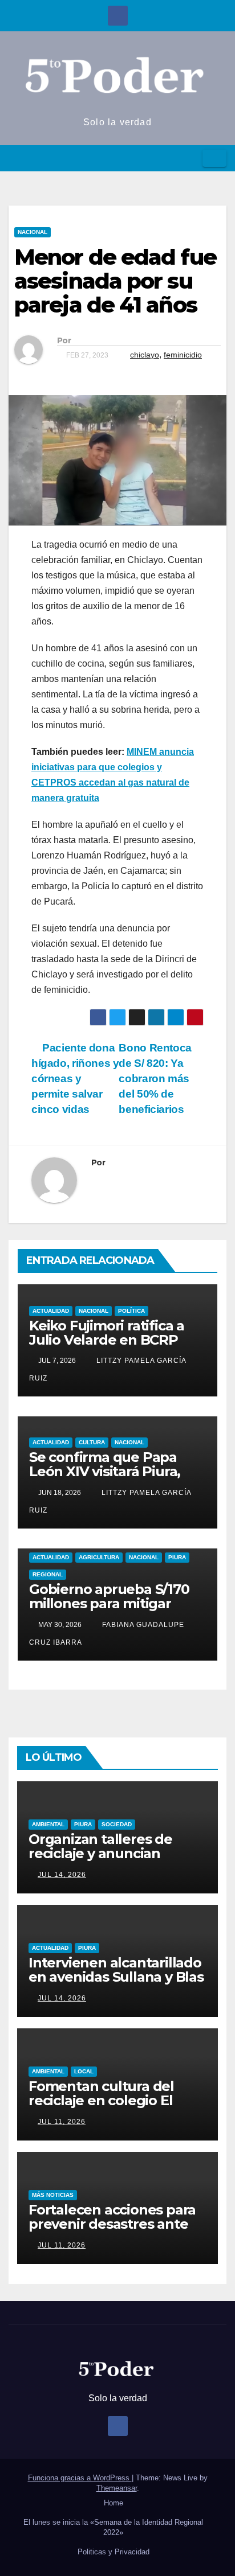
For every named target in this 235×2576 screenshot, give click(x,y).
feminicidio (183, 355)
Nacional (33, 232)
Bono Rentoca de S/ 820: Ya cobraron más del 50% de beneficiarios (155, 1079)
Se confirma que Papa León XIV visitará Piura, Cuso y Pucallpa (105, 1471)
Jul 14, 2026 (62, 1875)
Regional (48, 1574)
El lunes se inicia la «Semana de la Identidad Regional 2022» (113, 2527)
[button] (190, 158)
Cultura (92, 1442)
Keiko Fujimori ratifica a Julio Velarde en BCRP (107, 1333)
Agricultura (99, 1557)
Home (114, 2503)
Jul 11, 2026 (62, 2122)
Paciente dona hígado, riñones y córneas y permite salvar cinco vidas (75, 1079)
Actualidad (51, 1311)
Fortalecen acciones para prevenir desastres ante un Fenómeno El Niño (112, 2224)
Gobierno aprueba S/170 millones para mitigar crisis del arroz (109, 1603)
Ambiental (48, 1824)
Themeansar (117, 2488)
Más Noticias (53, 2195)
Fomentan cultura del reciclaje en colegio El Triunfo (101, 2100)
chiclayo (145, 355)
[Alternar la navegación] (214, 158)
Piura (177, 1557)
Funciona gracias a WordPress (80, 2478)
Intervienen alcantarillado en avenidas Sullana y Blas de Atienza (116, 1977)
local (84, 2071)
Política (131, 1311)
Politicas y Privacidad (114, 2552)
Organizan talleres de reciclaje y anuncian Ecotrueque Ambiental (105, 1853)
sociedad (117, 1824)
